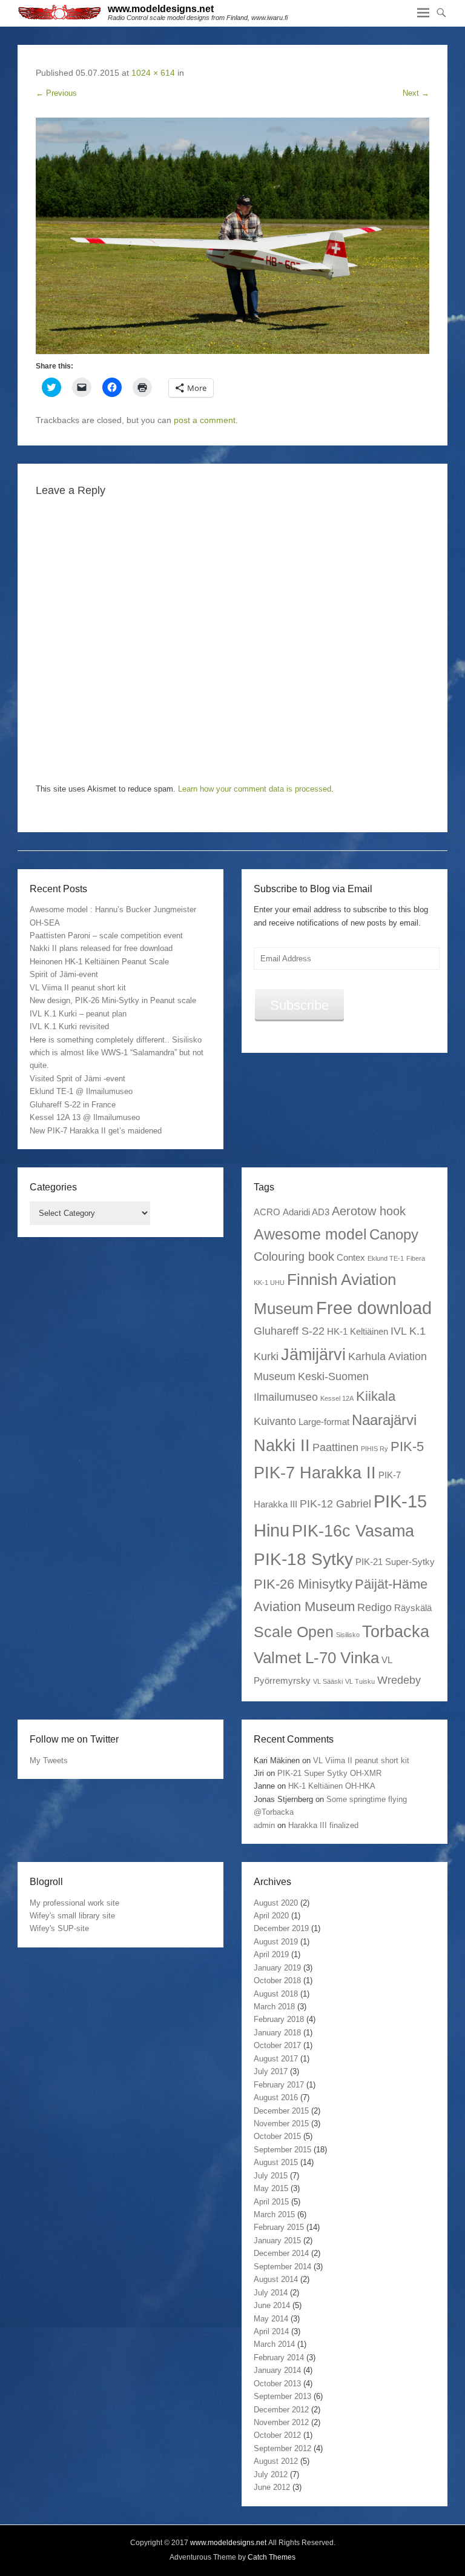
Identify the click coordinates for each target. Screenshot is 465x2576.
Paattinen (335, 1447)
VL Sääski (328, 1681)
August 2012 (276, 2461)
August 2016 (276, 2097)
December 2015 (281, 2111)
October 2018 (277, 1980)
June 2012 (272, 2487)
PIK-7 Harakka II (315, 1473)
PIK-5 (407, 1446)
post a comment (205, 420)
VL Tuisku (360, 1681)
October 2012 (277, 2435)
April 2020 (271, 1916)
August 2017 (276, 2059)
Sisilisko (348, 1635)
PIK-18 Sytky (303, 1559)
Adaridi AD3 (306, 1212)
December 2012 (281, 2410)
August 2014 (276, 2279)
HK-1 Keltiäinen (358, 1331)
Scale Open (294, 1632)
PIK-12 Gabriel (335, 1504)
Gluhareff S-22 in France (73, 1105)
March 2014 (274, 2344)
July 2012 (271, 2474)
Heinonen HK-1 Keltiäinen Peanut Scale (99, 962)
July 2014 (271, 2293)
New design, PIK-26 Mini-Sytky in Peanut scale (113, 1000)
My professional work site (74, 1903)
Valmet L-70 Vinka (316, 1658)
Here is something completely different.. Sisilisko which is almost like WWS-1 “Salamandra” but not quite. (117, 1053)
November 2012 (281, 2422)
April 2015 (271, 2202)
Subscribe (299, 1005)
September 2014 (282, 2267)
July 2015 (271, 2176)
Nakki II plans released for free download (101, 948)
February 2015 (279, 2227)
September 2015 (282, 2150)
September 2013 (282, 2396)
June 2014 (272, 2305)
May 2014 (271, 2319)
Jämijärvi (313, 1354)
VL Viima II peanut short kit (78, 988)
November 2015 (281, 2124)
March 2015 (274, 2214)
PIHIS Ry (374, 1449)
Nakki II (282, 1445)
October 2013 (277, 2384)
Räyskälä (413, 1608)
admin (264, 1825)
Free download (374, 1308)
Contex (351, 1257)
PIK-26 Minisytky (303, 1584)
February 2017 (279, 2085)
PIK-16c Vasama (353, 1531)
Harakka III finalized (323, 1825)
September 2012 (282, 2448)
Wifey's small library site (72, 1916)
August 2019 (276, 1942)
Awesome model (310, 1234)
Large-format (324, 1422)
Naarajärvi (384, 1420)
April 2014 (271, 2331)
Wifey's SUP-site (59, 1928)
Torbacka (396, 1631)
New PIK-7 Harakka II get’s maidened (96, 1131)
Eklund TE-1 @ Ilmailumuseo (81, 1091)
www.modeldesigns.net (161, 9)
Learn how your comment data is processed (255, 789)
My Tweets (49, 1760)
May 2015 (271, 2188)
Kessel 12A (337, 1398)
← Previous (56, 93)
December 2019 (281, 1928)
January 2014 (277, 2370)
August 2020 (276, 1903)
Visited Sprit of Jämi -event (77, 1079)
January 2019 (277, 1968)
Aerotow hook (369, 1211)
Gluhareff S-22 (289, 1331)
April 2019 (271, 1954)
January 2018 (277, 2033)
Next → (416, 93)
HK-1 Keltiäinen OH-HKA (332, 1786)
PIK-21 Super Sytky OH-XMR (329, 1773)
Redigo (374, 1607)
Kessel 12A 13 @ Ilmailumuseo (85, 1117)
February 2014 (279, 2357)
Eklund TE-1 (386, 1258)
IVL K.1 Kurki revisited (69, 1026)
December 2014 (281, 2253)
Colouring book (294, 1256)
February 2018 (279, 2019)
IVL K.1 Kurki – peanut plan (78, 1014)
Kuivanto (275, 1421)
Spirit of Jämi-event (64, 974)
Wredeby (399, 1680)
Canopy (394, 1234)
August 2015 (276, 2162)
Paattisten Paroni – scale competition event (106, 936)
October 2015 (277, 2136)
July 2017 (271, 2071)
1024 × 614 (153, 73)
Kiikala (376, 1396)
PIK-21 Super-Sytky (395, 1562)
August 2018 (276, 1994)
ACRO (267, 1212)
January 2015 (277, 2241)
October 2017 (277, 2045)
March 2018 (274, 2007)
